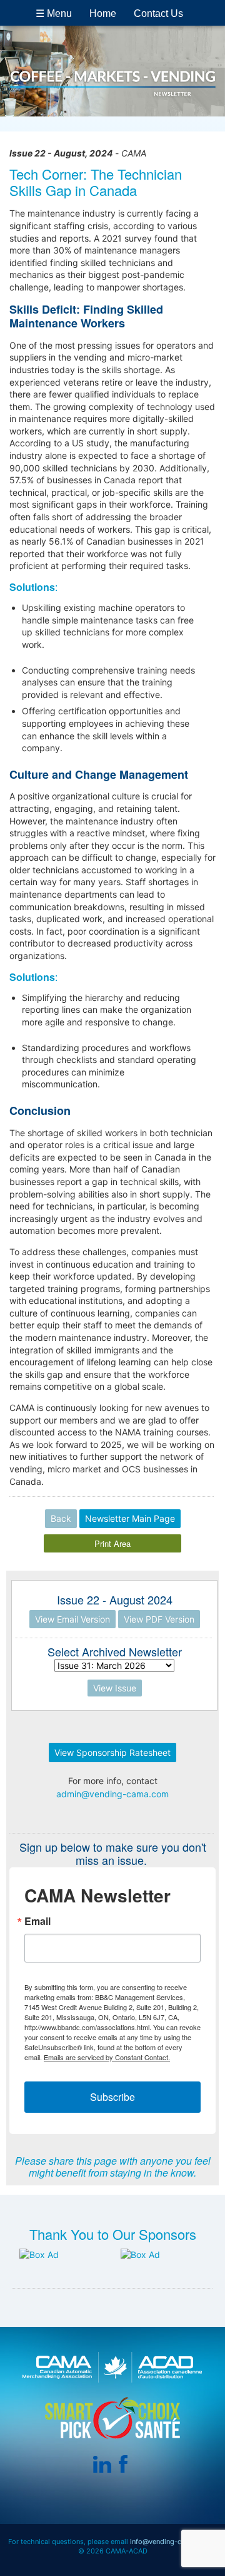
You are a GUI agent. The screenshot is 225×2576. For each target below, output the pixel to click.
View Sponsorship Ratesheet (112, 1752)
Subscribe (112, 2097)
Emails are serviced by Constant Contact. (107, 2057)
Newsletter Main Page (130, 1518)
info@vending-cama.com (171, 2542)
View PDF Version (159, 1619)
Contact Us (158, 13)
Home (103, 13)
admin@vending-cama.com (112, 1794)
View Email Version (72, 1619)
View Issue (115, 1688)
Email (37, 1921)
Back (61, 1518)
